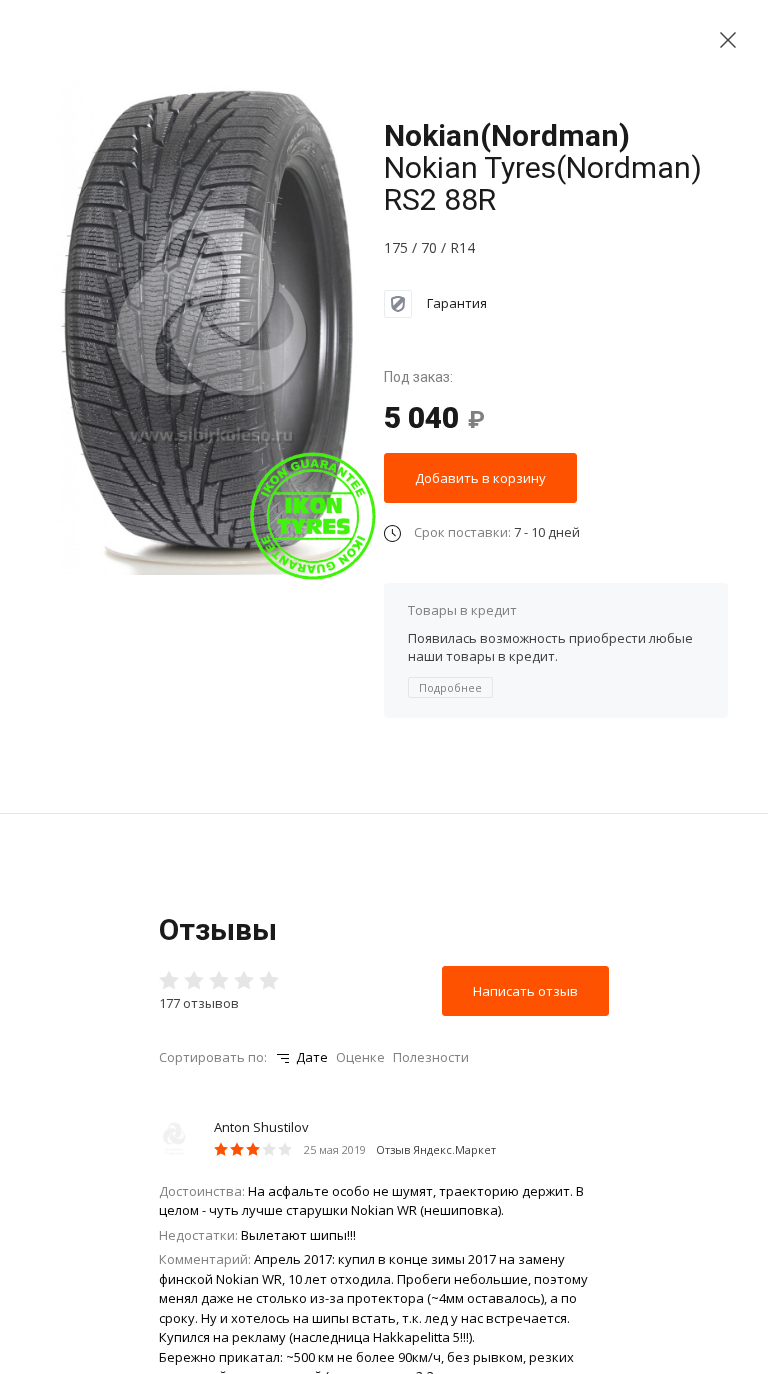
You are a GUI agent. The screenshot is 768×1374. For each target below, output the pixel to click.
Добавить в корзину (480, 478)
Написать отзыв (525, 991)
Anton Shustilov (261, 1127)
